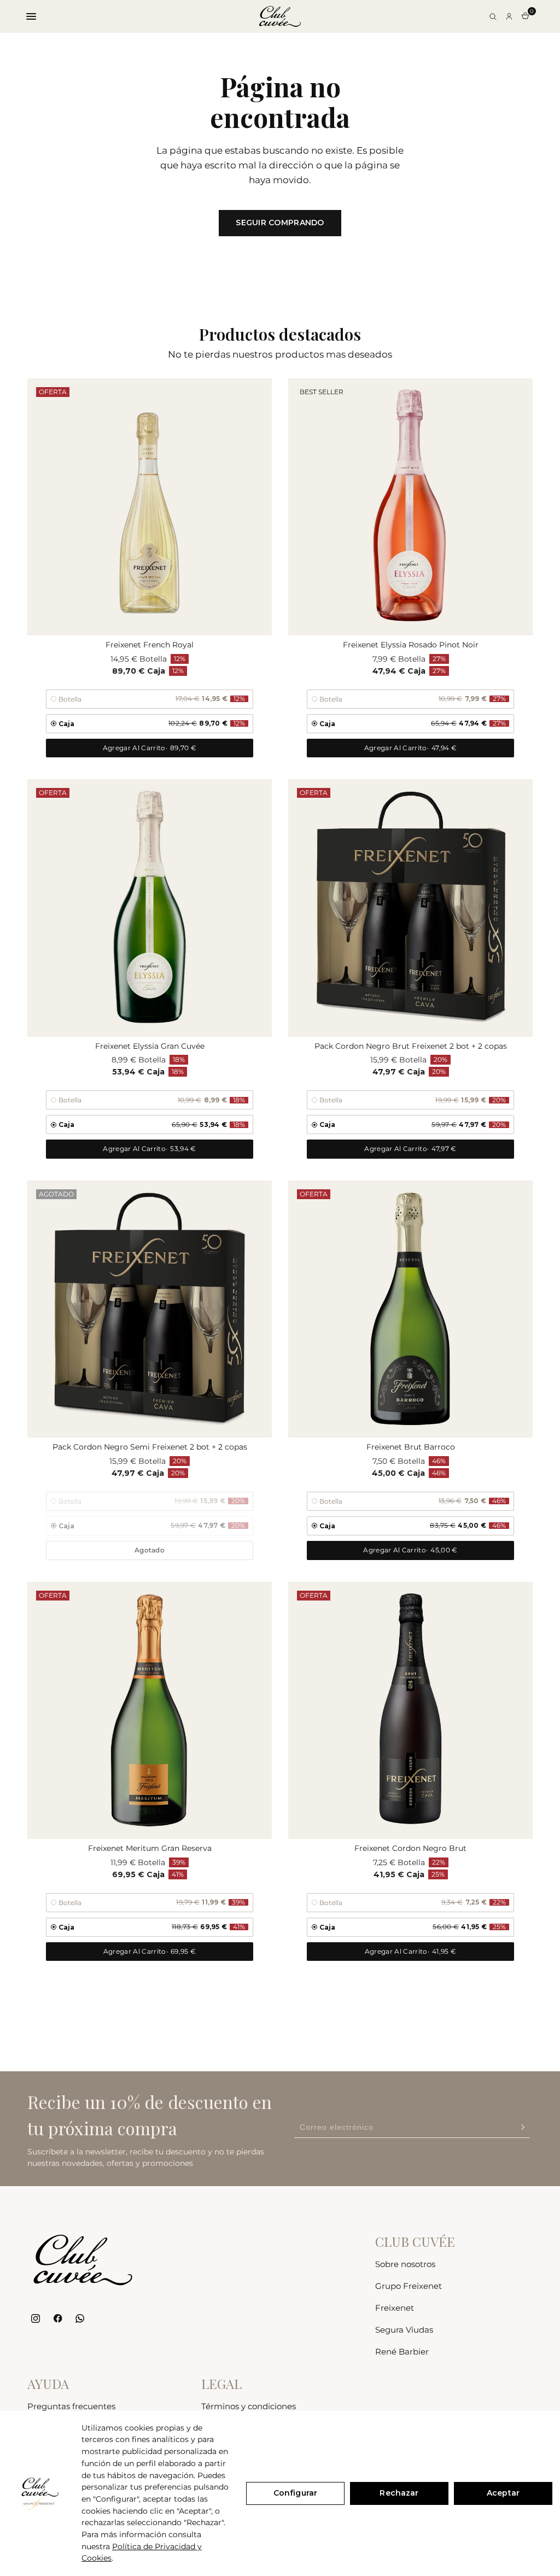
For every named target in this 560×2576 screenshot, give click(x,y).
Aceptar (503, 2493)
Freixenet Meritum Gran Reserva (150, 1848)
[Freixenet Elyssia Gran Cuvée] (150, 908)
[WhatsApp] (80, 2319)
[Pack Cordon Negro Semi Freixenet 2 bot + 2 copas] (150, 1309)
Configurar (295, 2493)
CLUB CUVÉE (415, 2241)
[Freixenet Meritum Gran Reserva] (150, 1710)
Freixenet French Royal (150, 645)
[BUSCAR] (493, 16)
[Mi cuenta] (509, 16)
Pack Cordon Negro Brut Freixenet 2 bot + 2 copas (411, 1046)
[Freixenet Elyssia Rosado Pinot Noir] (410, 507)
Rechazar (399, 2493)
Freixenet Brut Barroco (411, 1447)
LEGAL (221, 2384)
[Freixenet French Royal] (150, 507)
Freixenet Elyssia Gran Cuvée (150, 1046)
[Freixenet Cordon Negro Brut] (410, 1710)
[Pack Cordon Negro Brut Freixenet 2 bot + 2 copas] (410, 908)
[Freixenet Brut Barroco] (410, 1309)
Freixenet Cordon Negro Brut (410, 1848)
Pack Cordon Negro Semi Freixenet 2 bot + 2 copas (150, 1447)
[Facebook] (58, 2319)
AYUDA (48, 2384)
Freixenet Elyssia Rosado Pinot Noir (411, 645)
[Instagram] (36, 2319)
